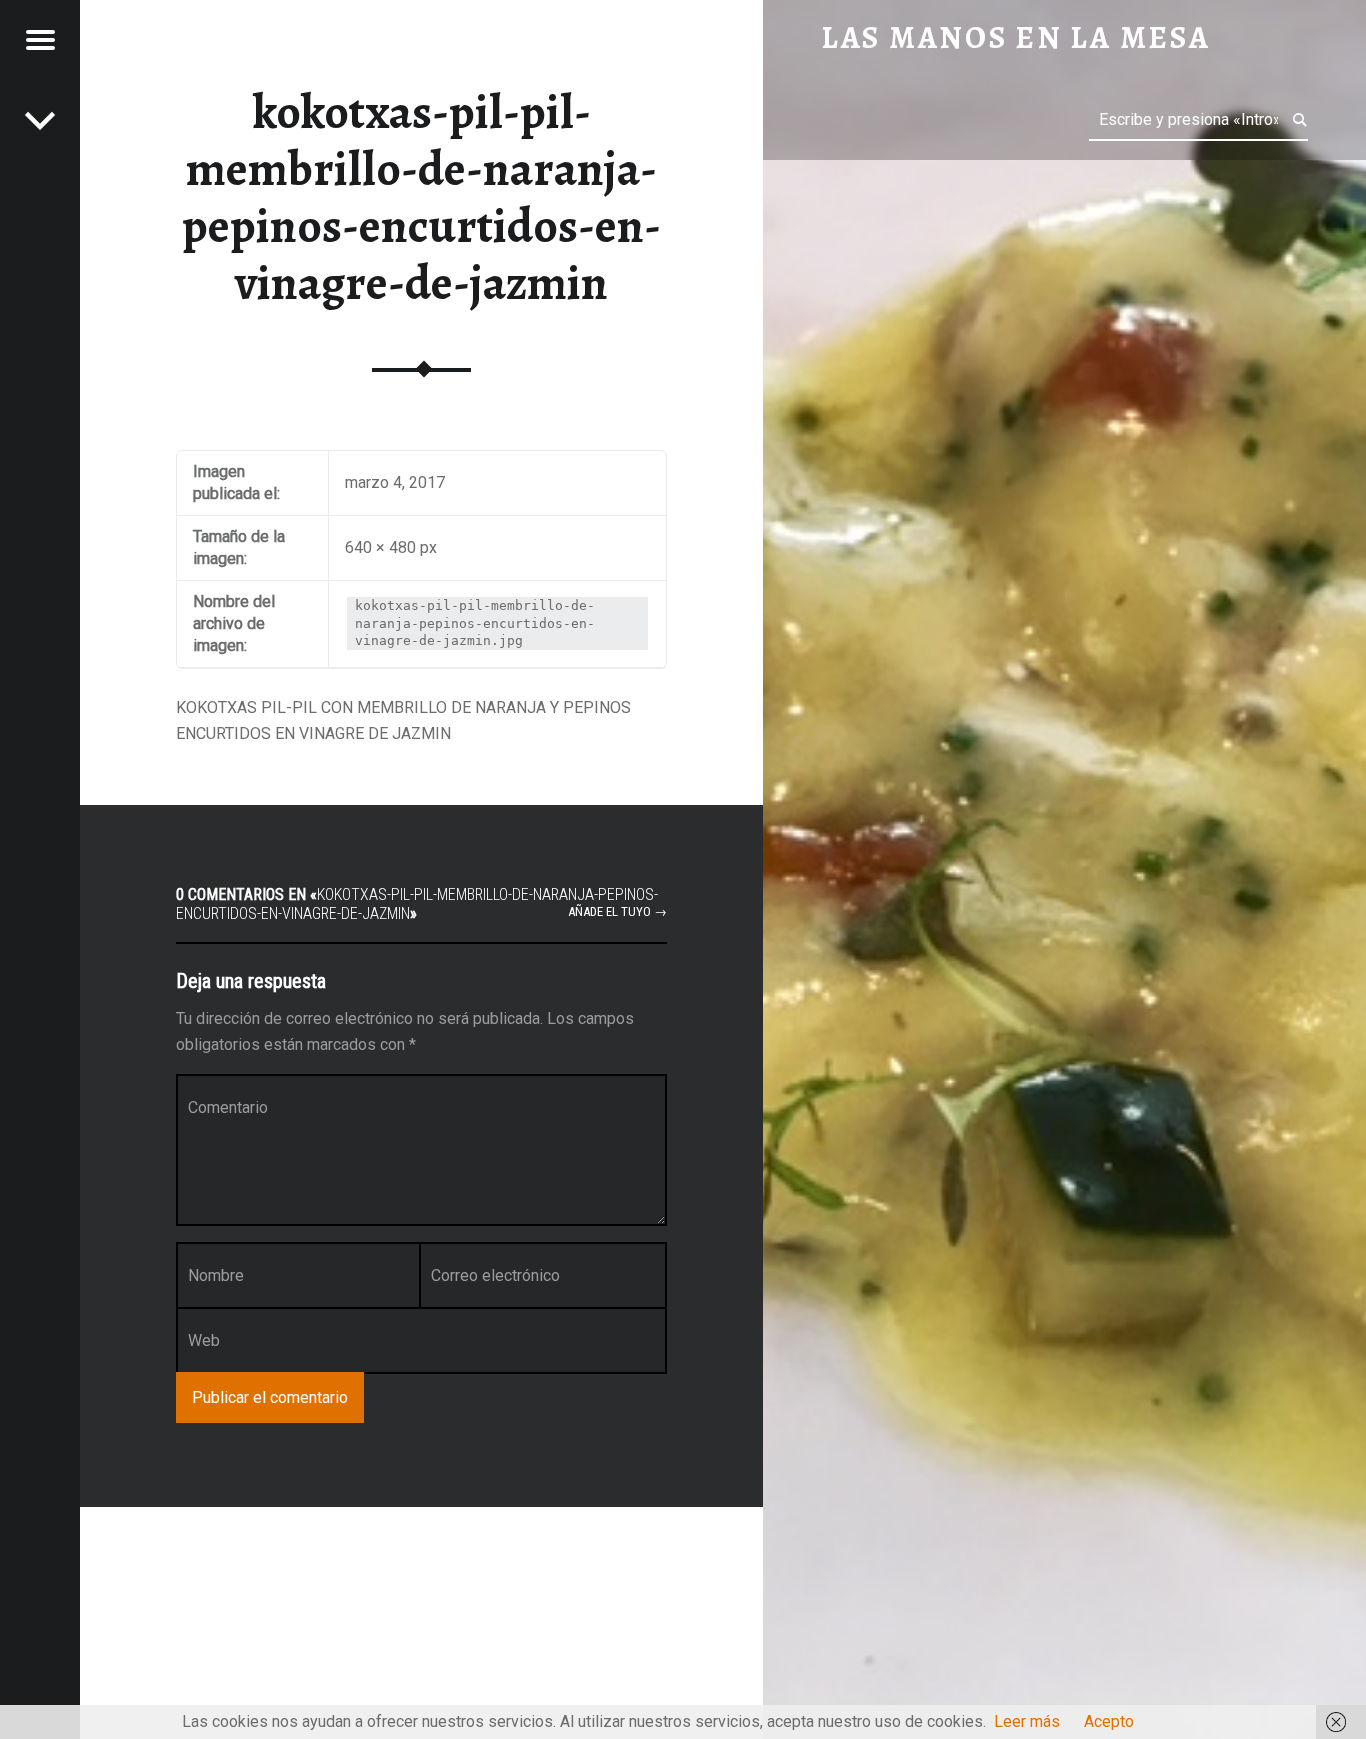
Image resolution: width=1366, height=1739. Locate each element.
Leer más (1027, 1721)
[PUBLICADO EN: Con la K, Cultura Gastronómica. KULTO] (40, 120)
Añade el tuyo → (617, 911)
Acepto (1109, 1721)
